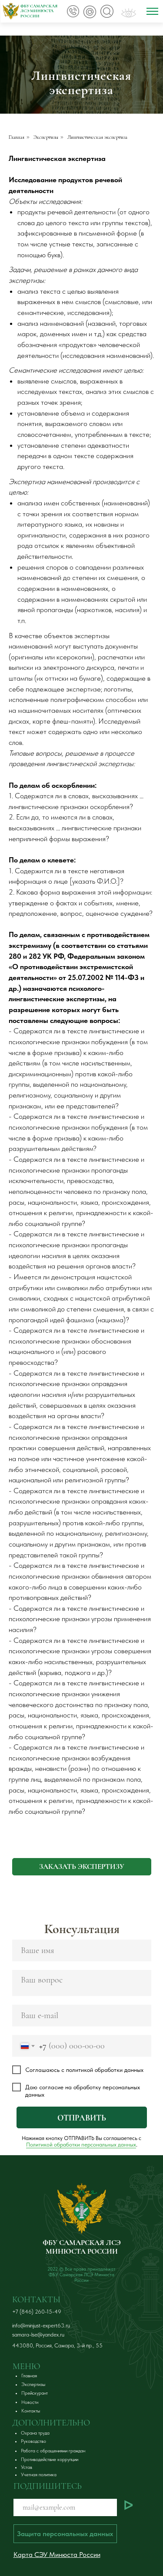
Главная (17, 137)
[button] (82, 1867)
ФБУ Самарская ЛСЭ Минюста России (39, 11)
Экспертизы (46, 137)
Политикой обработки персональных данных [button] (81, 2145)
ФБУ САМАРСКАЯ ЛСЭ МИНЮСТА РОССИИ (82, 2247)
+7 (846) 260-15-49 (37, 2312)
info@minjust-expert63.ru (41, 2325)
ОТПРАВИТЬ (82, 2118)
